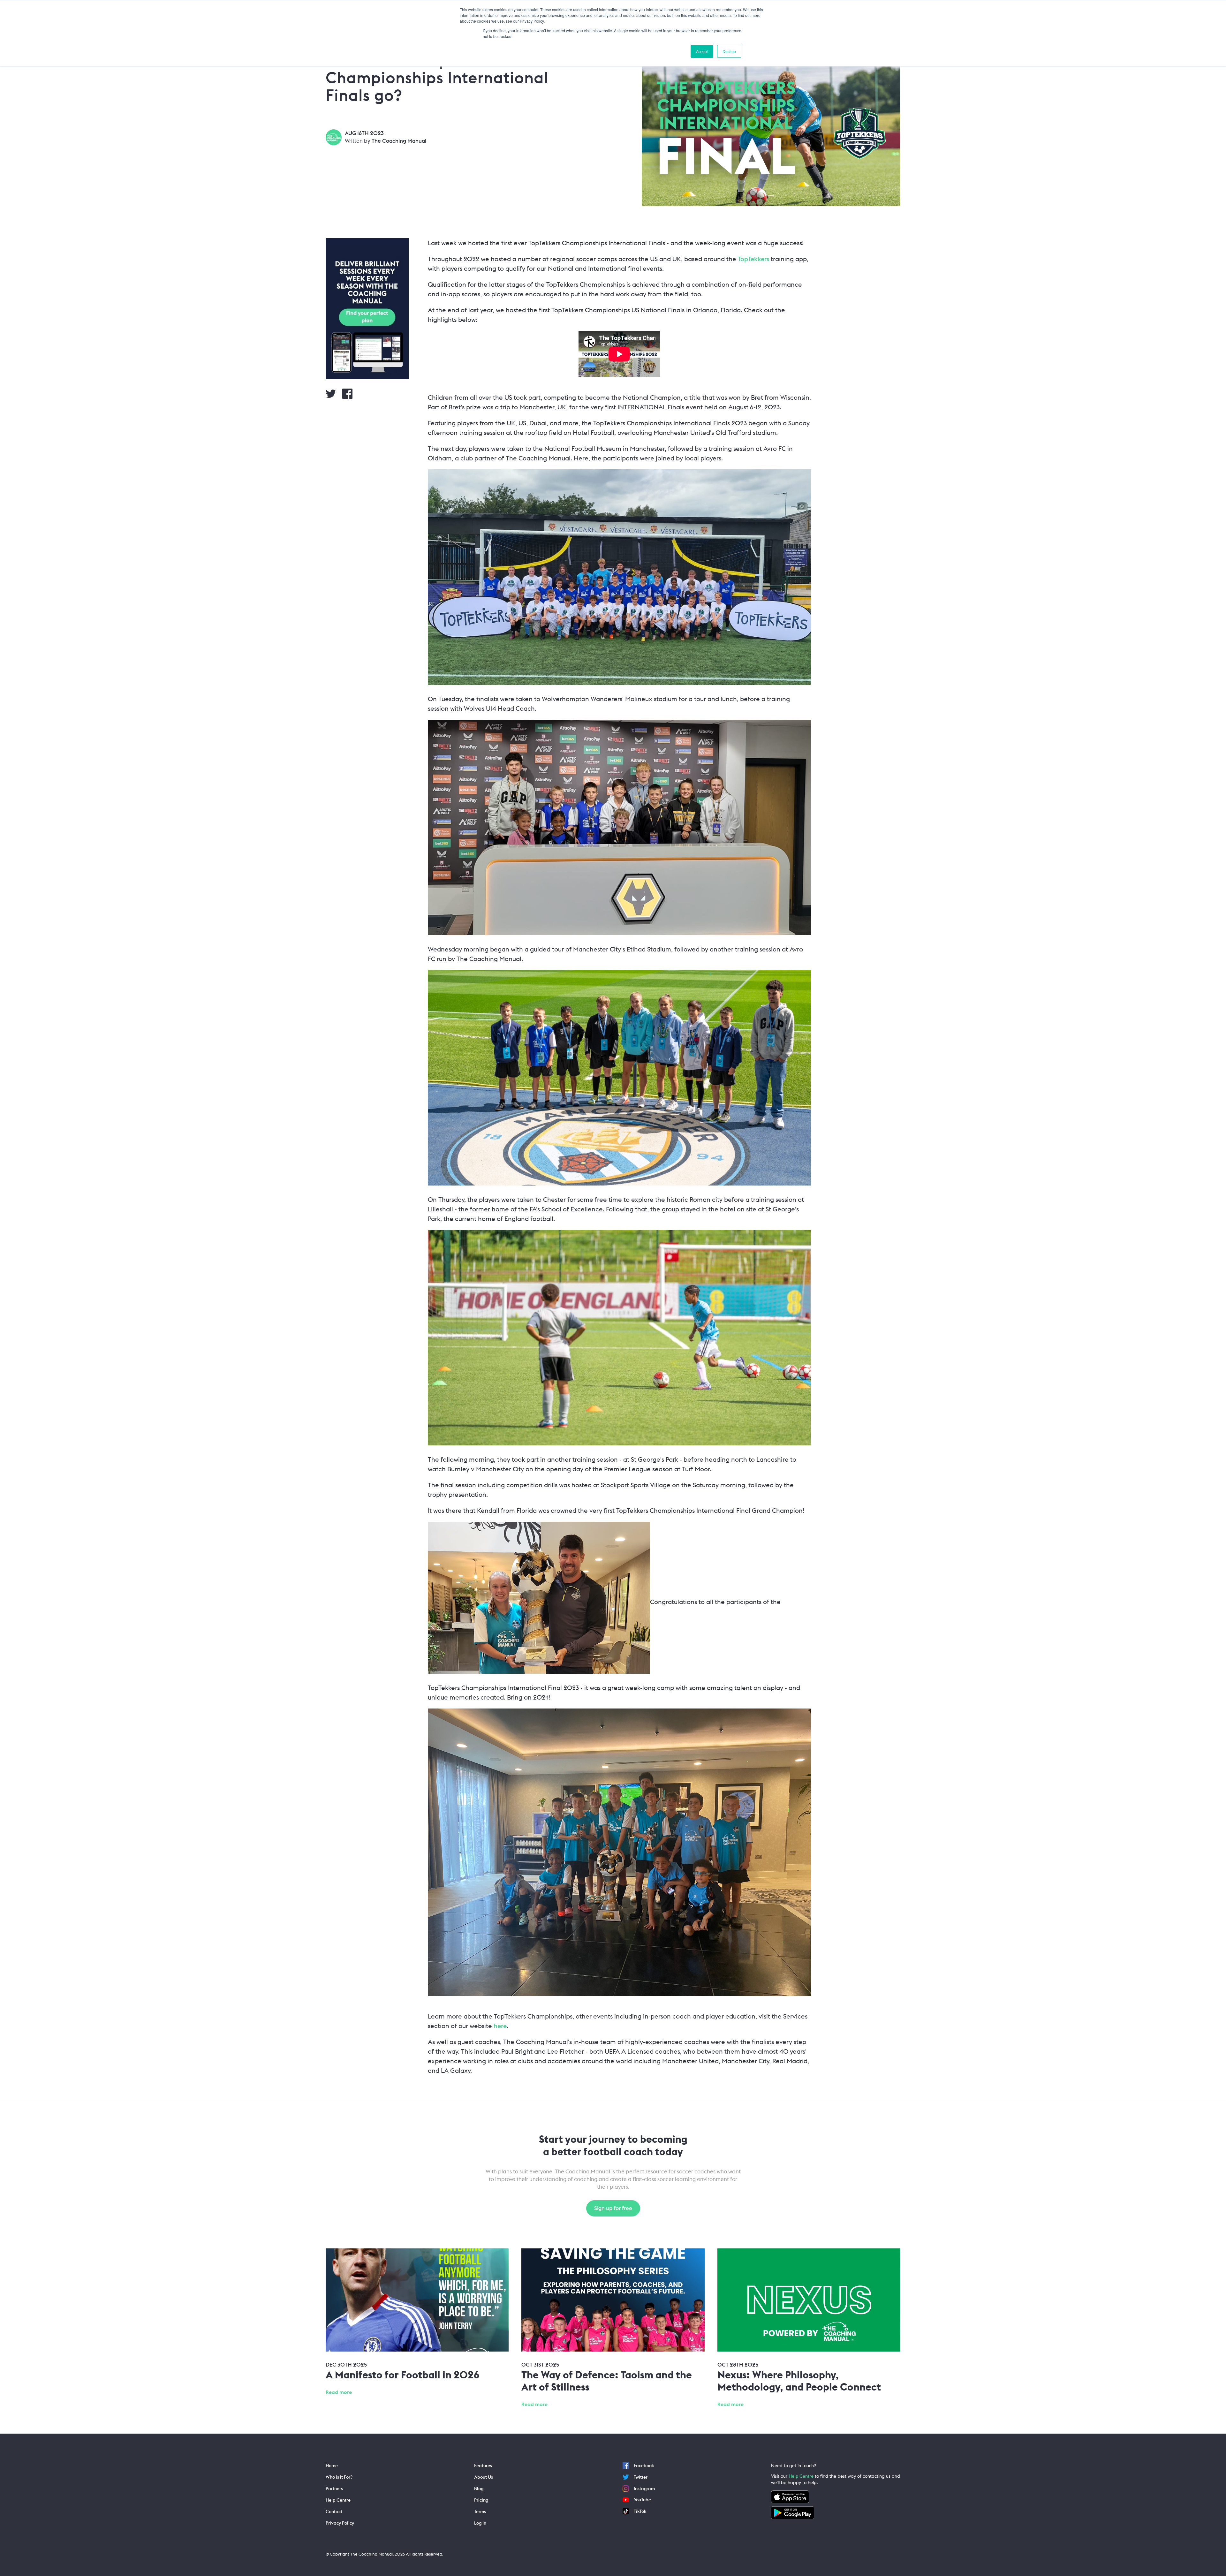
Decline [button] (729, 51)
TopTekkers (753, 259)
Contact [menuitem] (334, 2512)
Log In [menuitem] (480, 2523)
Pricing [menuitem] (481, 2500)
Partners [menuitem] (334, 2489)
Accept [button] (702, 51)
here (500, 2026)
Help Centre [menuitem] (338, 2500)
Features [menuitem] (483, 2466)
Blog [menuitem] (479, 2489)
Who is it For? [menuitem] (339, 2477)
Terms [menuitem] (480, 2512)
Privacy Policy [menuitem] (340, 2523)
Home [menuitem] (332, 2466)
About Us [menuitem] (484, 2477)
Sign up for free (613, 2208)
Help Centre (801, 2476)
